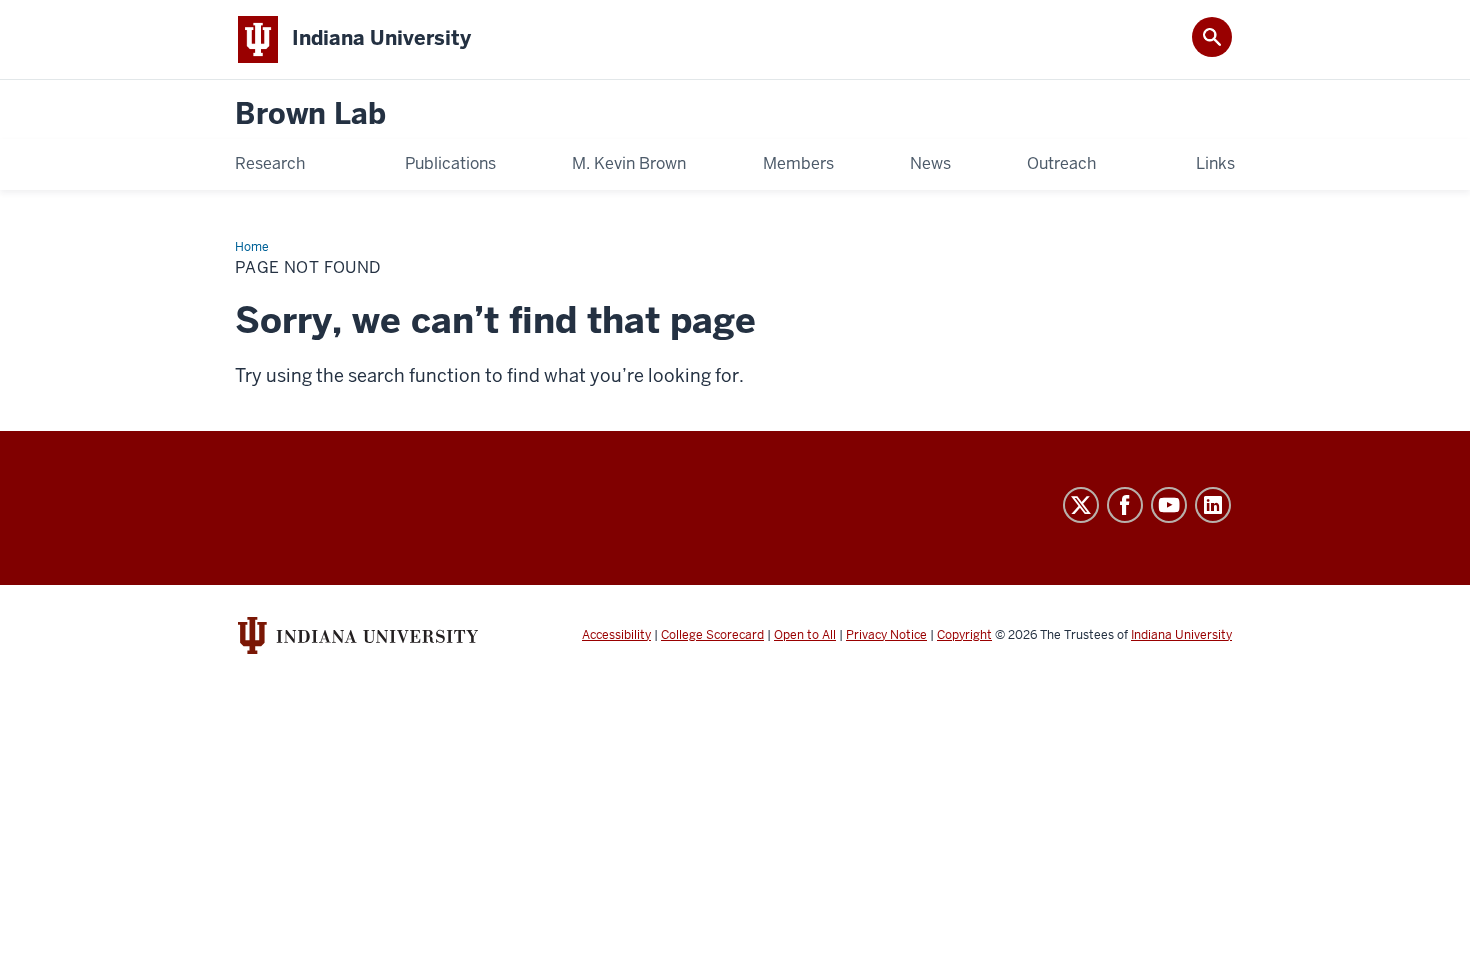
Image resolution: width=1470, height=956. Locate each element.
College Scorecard (712, 635)
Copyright (964, 635)
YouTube (1169, 505)
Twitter (1081, 505)
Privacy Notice (886, 635)
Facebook (1125, 505)
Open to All (805, 635)
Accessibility (616, 635)
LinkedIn (1213, 505)
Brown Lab (310, 114)
